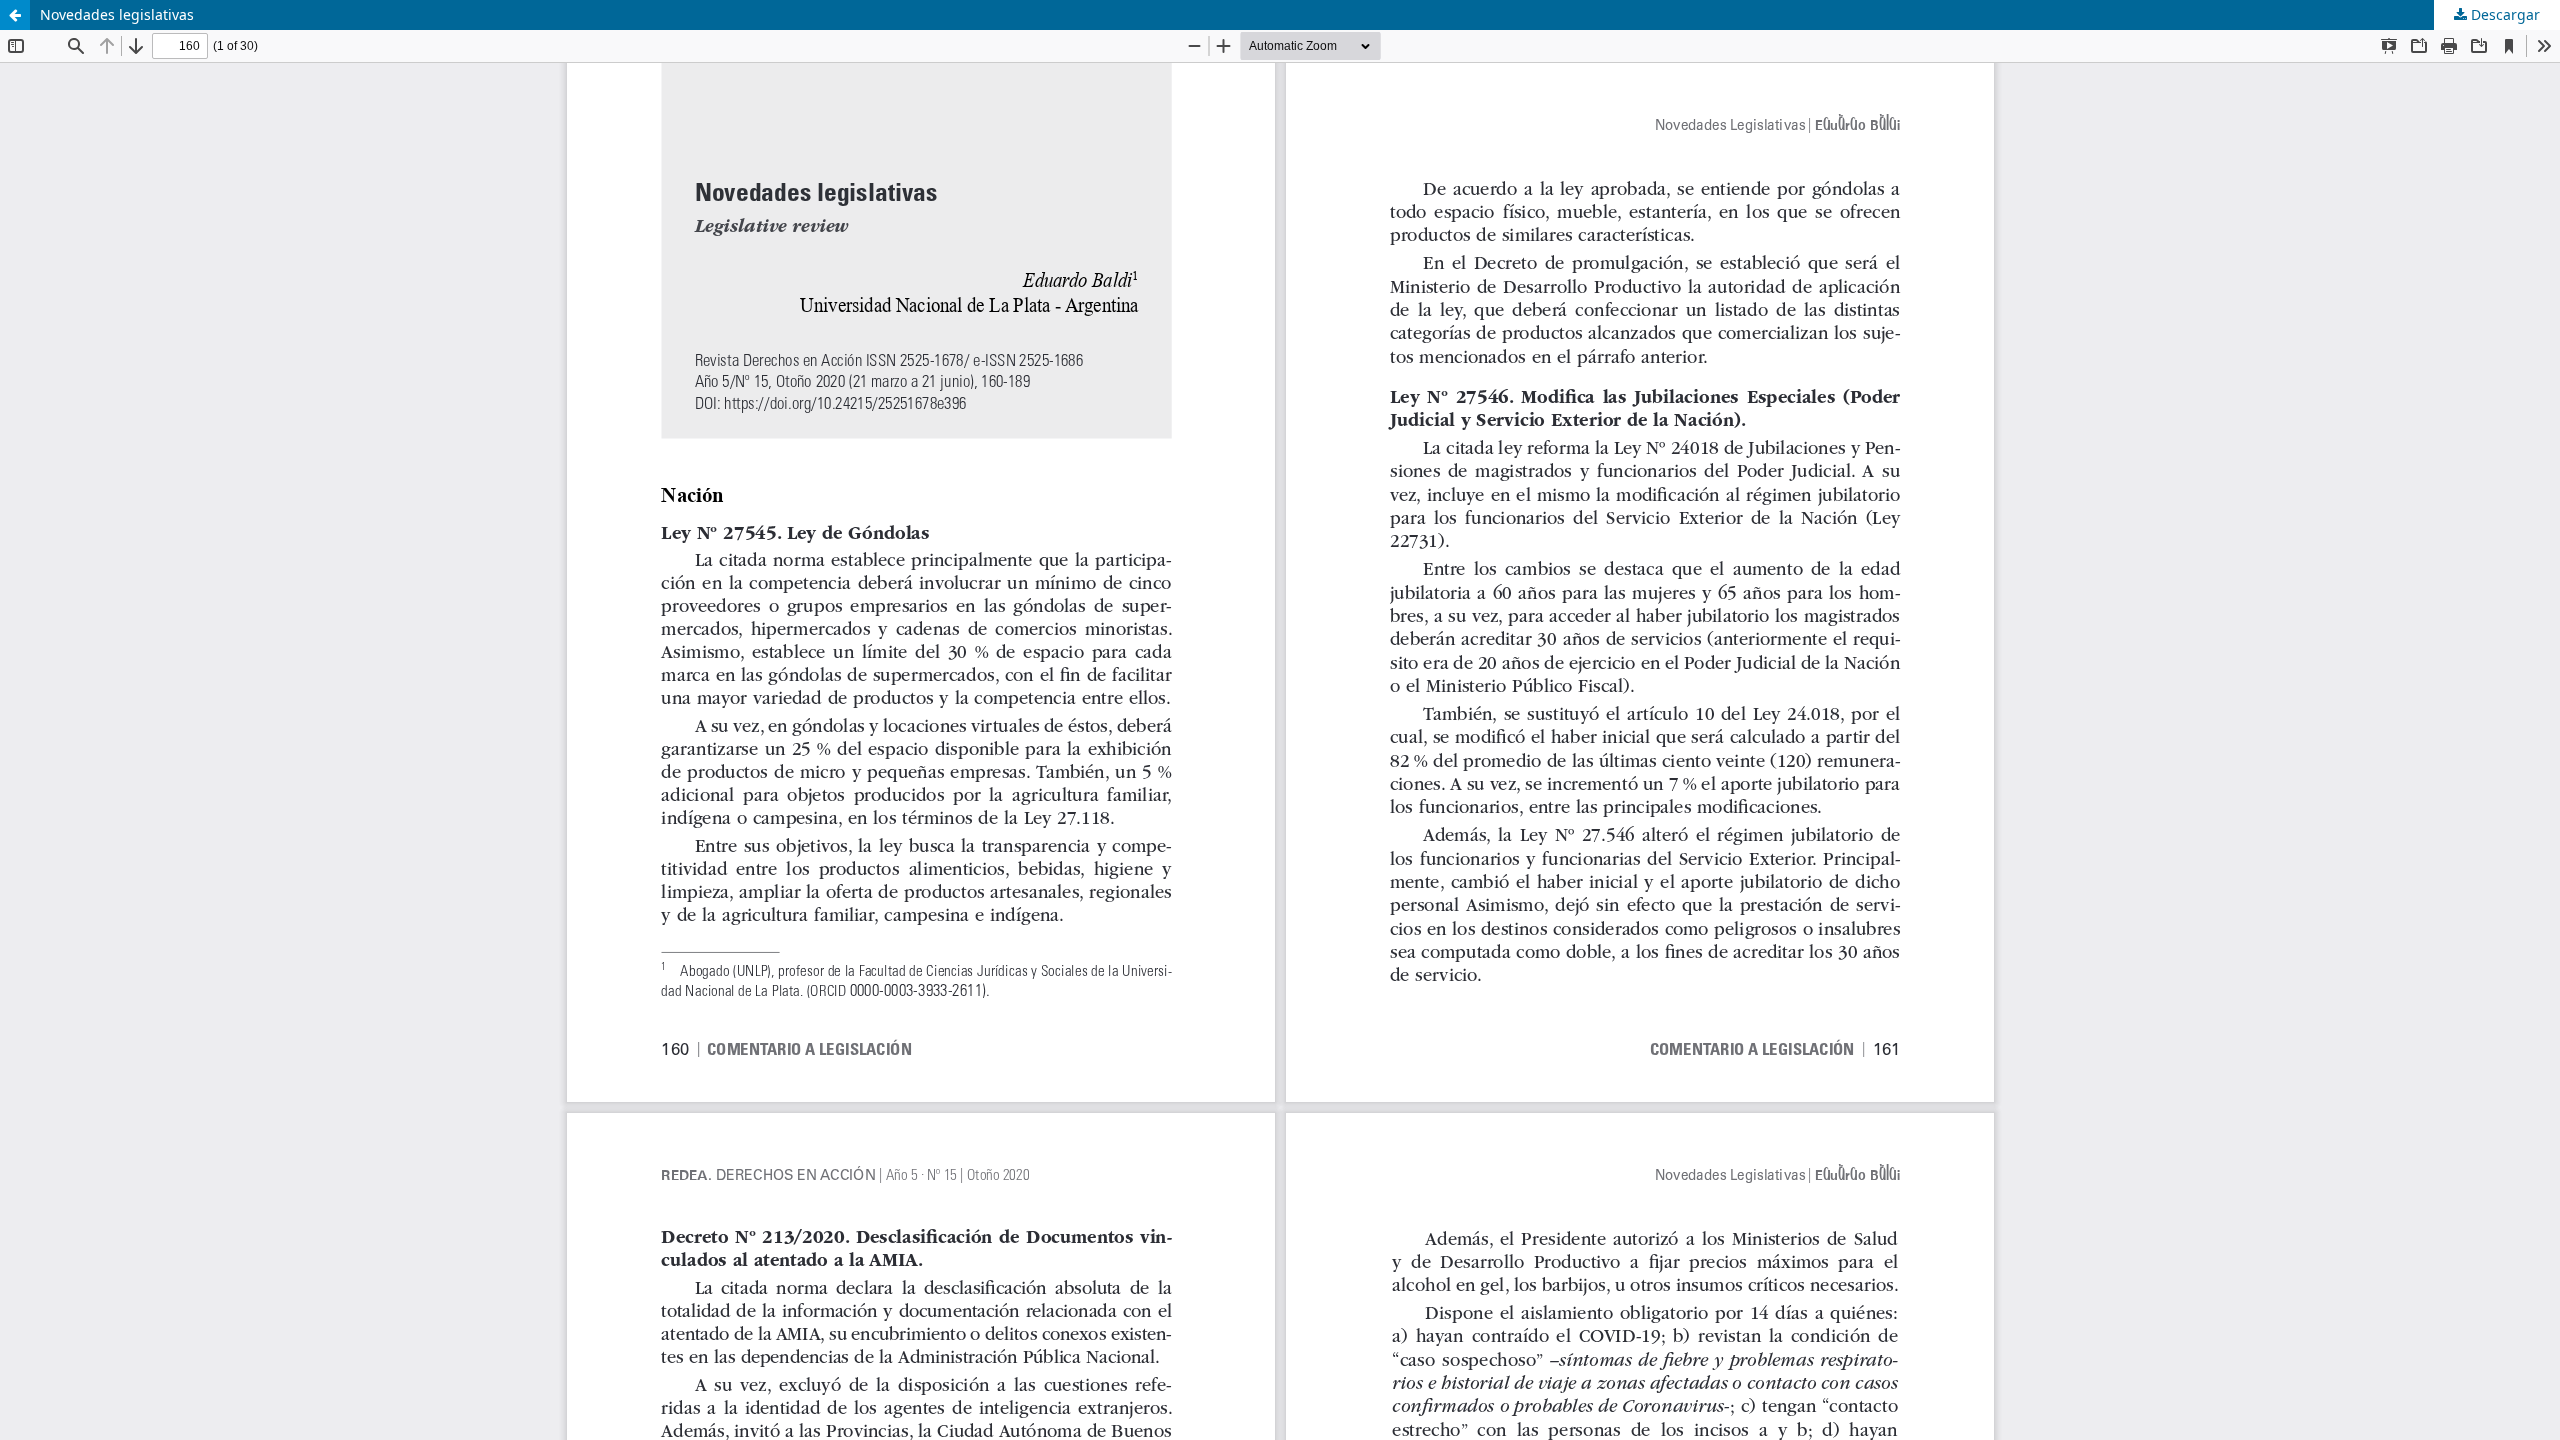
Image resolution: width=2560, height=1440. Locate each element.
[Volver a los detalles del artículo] (15, 15)
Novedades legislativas (117, 14)
